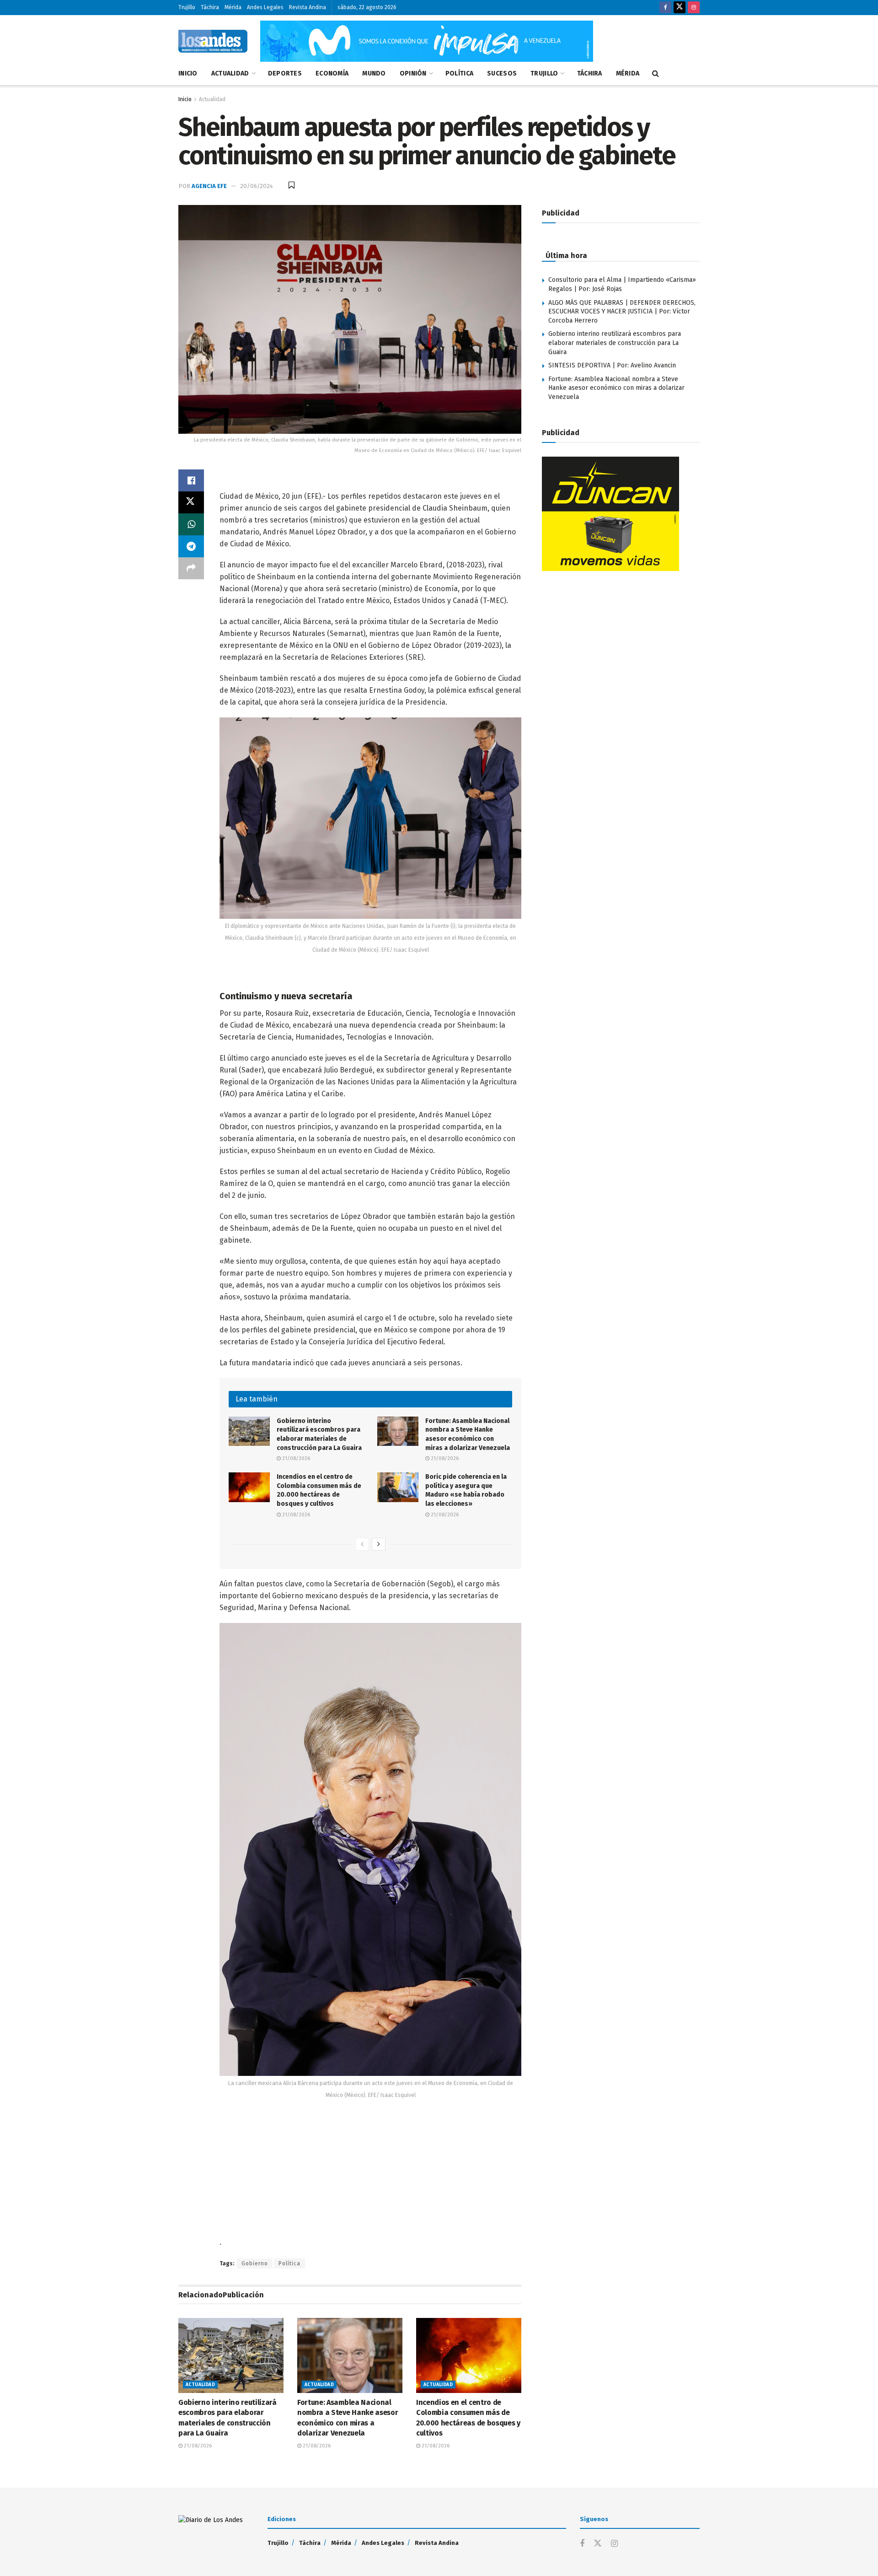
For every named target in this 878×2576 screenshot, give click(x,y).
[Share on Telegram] (191, 546)
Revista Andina (308, 7)
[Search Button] (656, 74)
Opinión (413, 73)
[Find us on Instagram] (694, 8)
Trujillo (187, 7)
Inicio (188, 73)
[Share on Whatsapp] (191, 524)
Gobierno (255, 2263)
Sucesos (502, 73)
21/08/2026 (295, 1458)
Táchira (210, 7)
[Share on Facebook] (191, 480)
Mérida (233, 7)
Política (459, 73)
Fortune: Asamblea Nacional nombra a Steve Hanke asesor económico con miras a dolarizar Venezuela (616, 388)
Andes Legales (265, 7)
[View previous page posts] (362, 1544)
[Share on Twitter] (191, 502)
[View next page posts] (379, 1544)
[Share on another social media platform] (191, 568)
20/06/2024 (257, 186)
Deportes (285, 73)
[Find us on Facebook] (665, 8)
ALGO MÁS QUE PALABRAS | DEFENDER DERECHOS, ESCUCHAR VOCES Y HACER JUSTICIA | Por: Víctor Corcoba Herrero (622, 312)
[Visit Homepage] (213, 41)
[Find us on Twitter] (680, 8)
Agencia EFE (209, 186)
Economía (332, 73)
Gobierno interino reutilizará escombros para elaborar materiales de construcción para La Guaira (615, 343)
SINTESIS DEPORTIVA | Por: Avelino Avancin (612, 365)
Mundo (374, 73)
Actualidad (230, 73)
